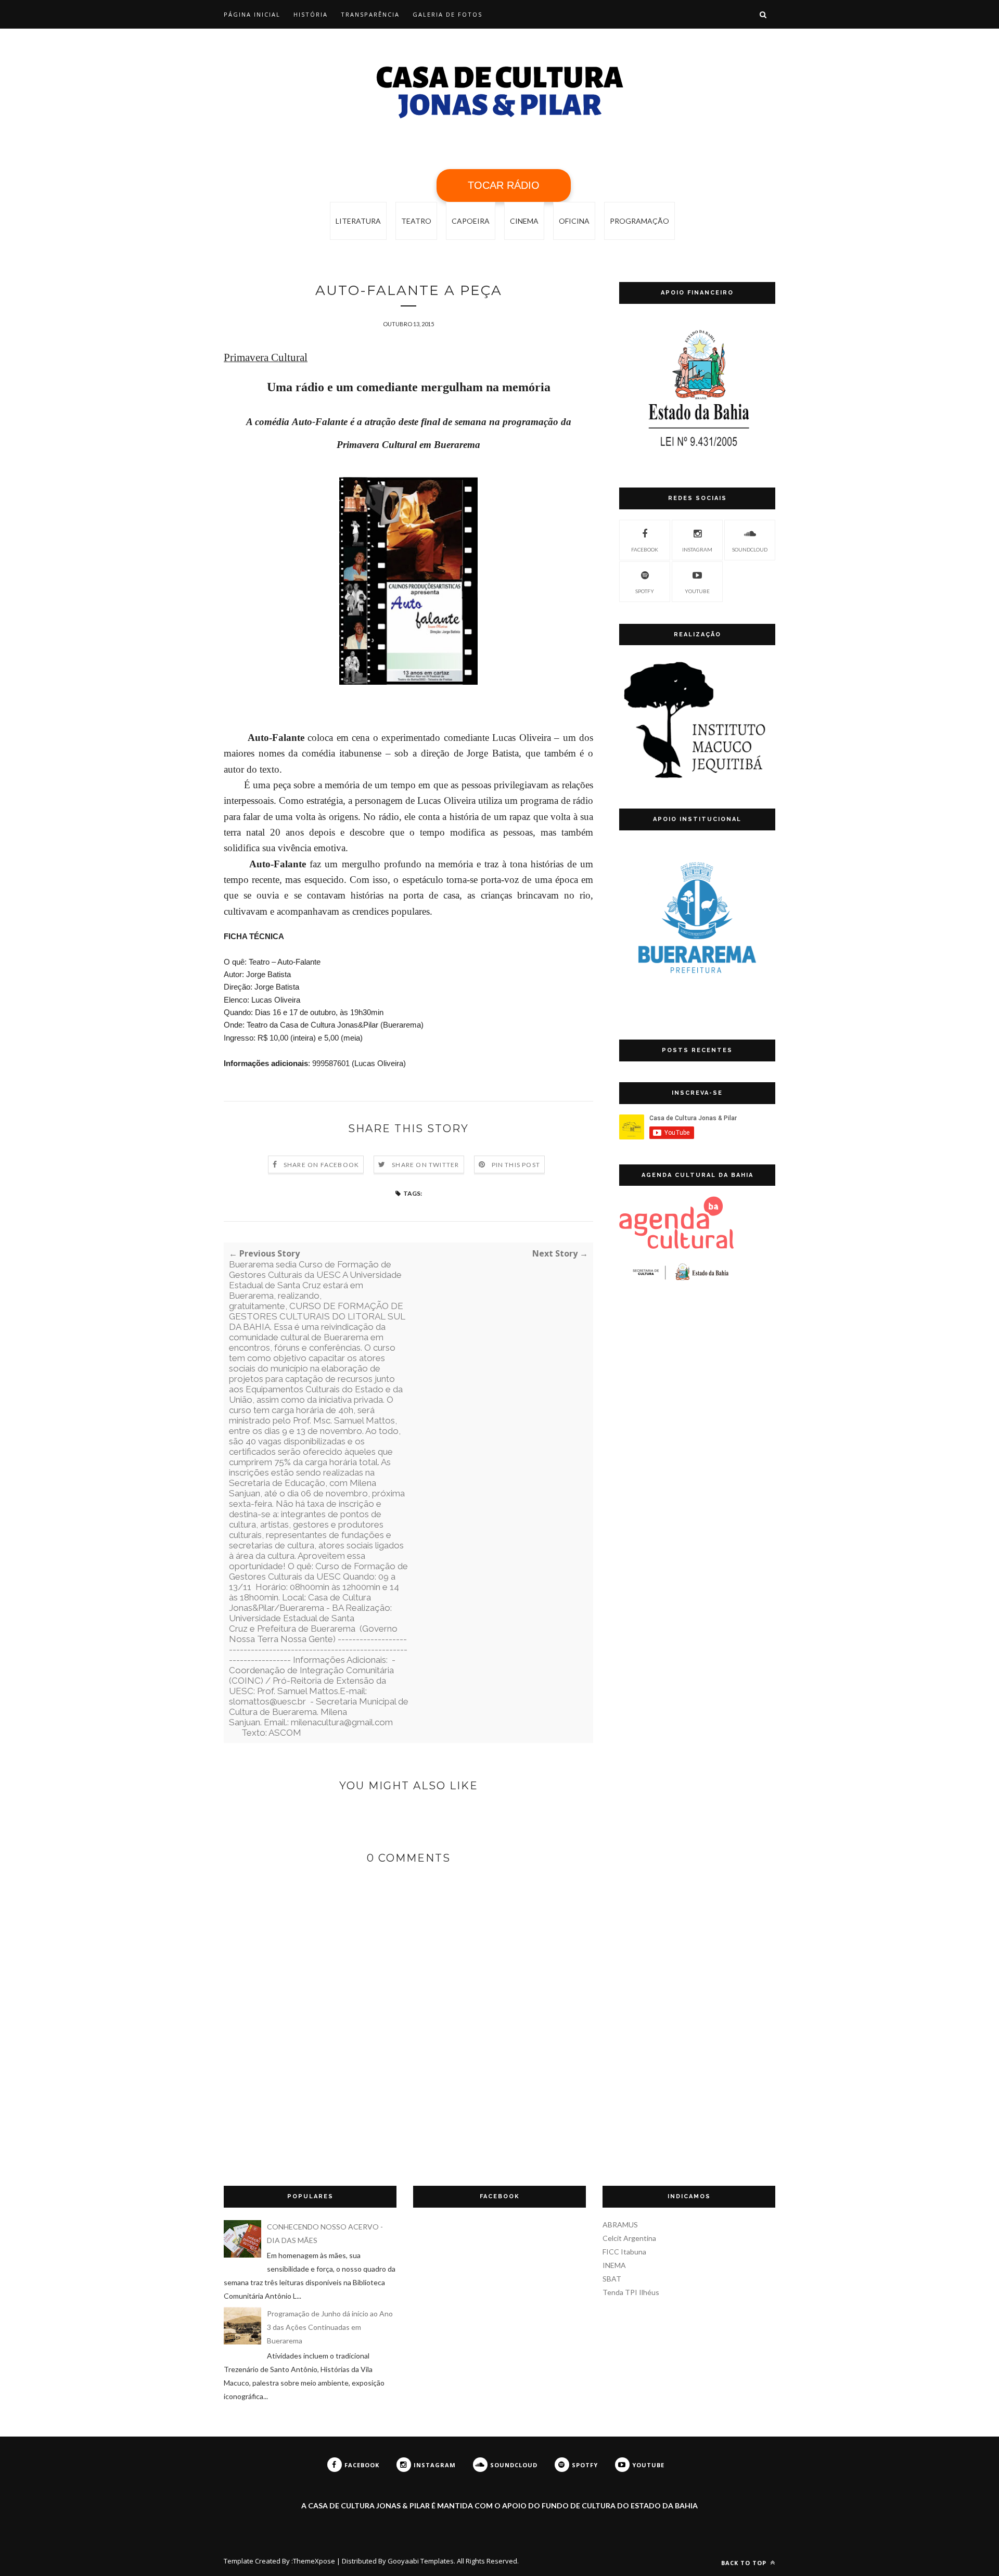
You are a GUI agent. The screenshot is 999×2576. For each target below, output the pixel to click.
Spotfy (645, 591)
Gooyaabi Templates (421, 2561)
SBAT (612, 2279)
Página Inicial (252, 14)
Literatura (358, 221)
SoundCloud (750, 549)
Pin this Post (516, 1165)
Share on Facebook (321, 1165)
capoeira (471, 221)
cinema (524, 221)
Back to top (745, 2563)
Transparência (370, 14)
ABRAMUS (620, 2225)
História (311, 14)
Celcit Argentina (629, 2238)
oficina (574, 221)
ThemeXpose (314, 2561)
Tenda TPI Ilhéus (631, 2292)
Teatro (416, 221)
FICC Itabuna (624, 2252)
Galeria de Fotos (447, 14)
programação (639, 221)
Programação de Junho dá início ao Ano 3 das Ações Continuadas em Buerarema (330, 2327)
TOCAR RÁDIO (504, 185)
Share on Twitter (425, 1165)
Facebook (645, 549)
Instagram (697, 549)
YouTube (697, 591)
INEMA (614, 2265)
